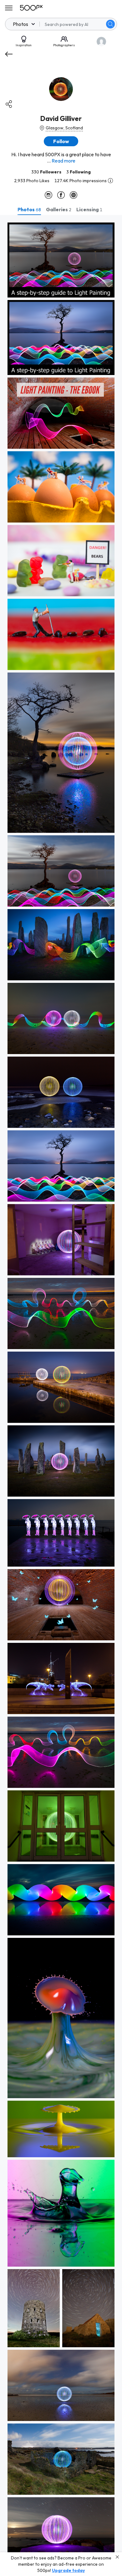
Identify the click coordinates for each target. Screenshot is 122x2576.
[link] (61, 260)
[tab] (29, 209)
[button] (110, 24)
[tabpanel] (61, 1396)
